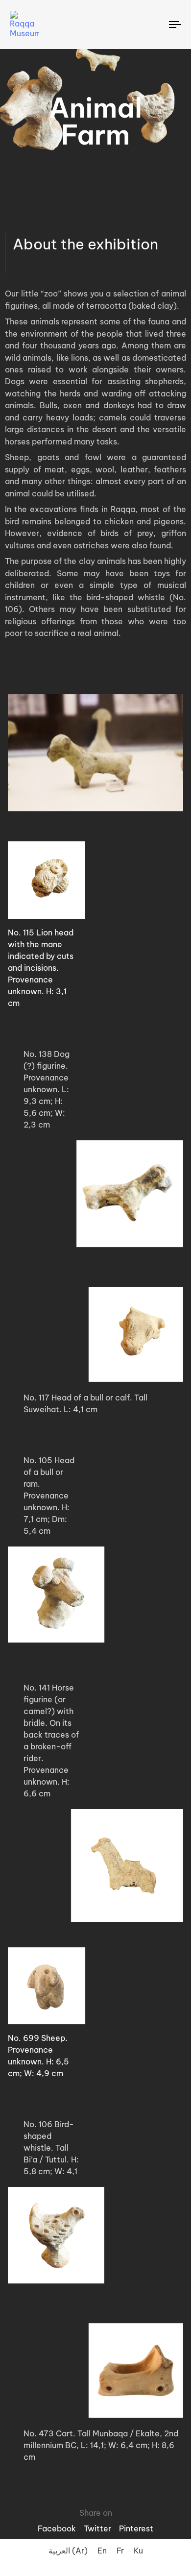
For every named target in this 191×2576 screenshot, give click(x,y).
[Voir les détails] (95, 880)
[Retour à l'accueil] (38, 25)
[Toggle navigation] (153, 25)
